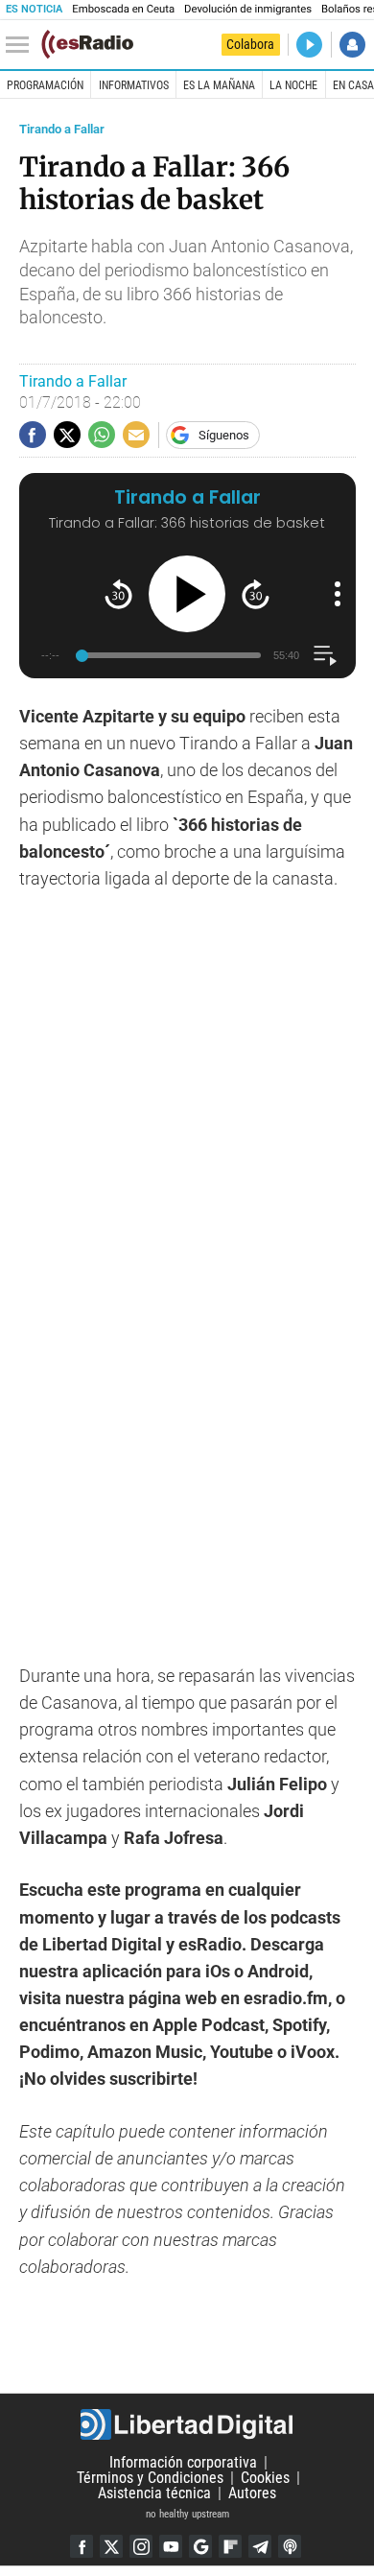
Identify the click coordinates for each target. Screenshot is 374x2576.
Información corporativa (183, 2462)
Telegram (260, 2546)
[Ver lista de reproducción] (325, 656)
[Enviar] (102, 435)
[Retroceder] (118, 594)
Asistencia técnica (154, 2493)
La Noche (293, 85)
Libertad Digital (187, 2424)
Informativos (134, 85)
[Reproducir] (187, 594)
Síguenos (224, 435)
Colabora (250, 44)
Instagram (141, 2546)
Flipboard (230, 2546)
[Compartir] (33, 435)
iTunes (290, 2546)
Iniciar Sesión (352, 45)
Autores (252, 2493)
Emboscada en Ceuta (123, 9)
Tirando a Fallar (62, 129)
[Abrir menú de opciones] (338, 594)
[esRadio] (87, 44)
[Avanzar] (256, 594)
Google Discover (200, 2546)
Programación (45, 85)
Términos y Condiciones (150, 2478)
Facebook (82, 2546)
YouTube (171, 2546)
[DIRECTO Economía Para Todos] (309, 45)
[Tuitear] (67, 435)
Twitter (111, 2546)
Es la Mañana (219, 85)
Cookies (265, 2478)
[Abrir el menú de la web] (22, 45)
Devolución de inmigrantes (248, 9)
